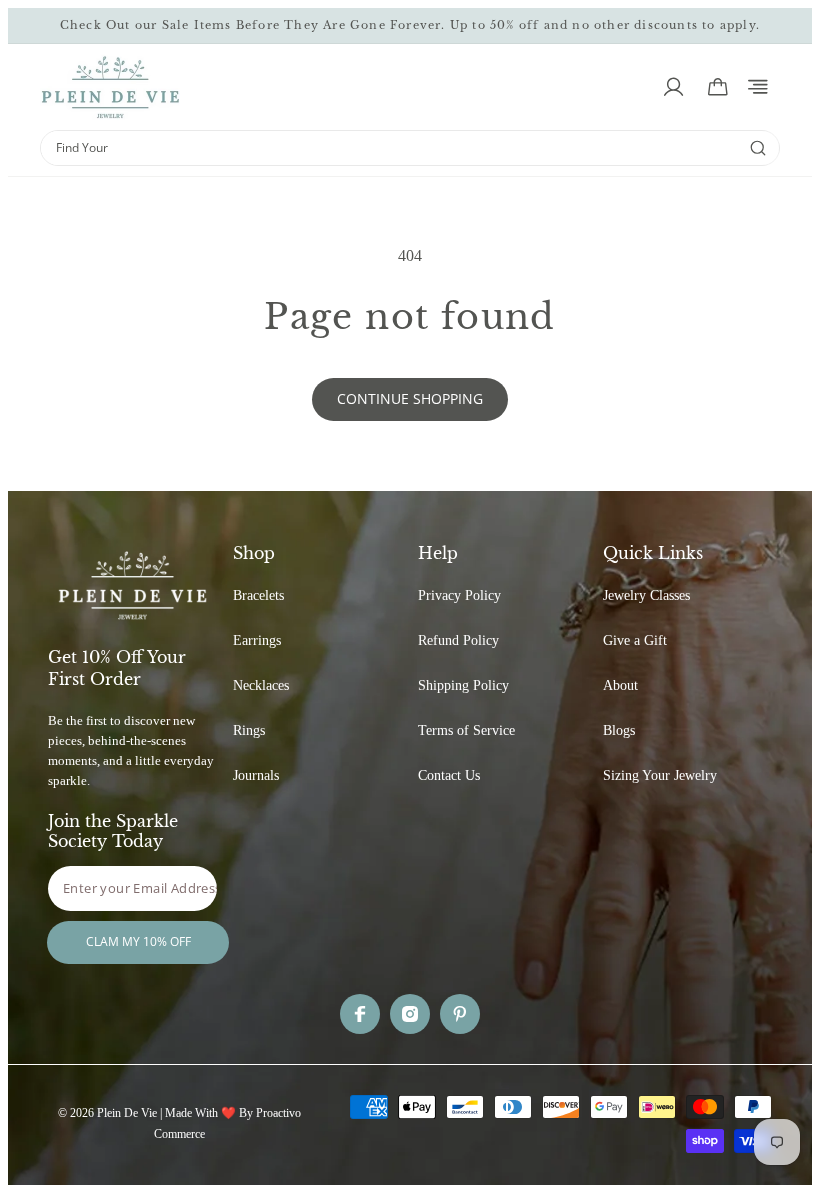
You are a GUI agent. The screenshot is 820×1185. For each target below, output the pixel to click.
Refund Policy (458, 640)
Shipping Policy (463, 685)
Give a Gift (635, 640)
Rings (249, 730)
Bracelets (258, 595)
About (620, 685)
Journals (256, 775)
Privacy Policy (459, 595)
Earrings (257, 640)
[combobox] (389, 148)
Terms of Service (466, 730)
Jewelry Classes (646, 595)
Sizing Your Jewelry (660, 775)
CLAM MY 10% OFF (138, 941)
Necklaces (261, 685)
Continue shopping (410, 398)
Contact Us (449, 775)
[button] (758, 87)
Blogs (619, 730)
